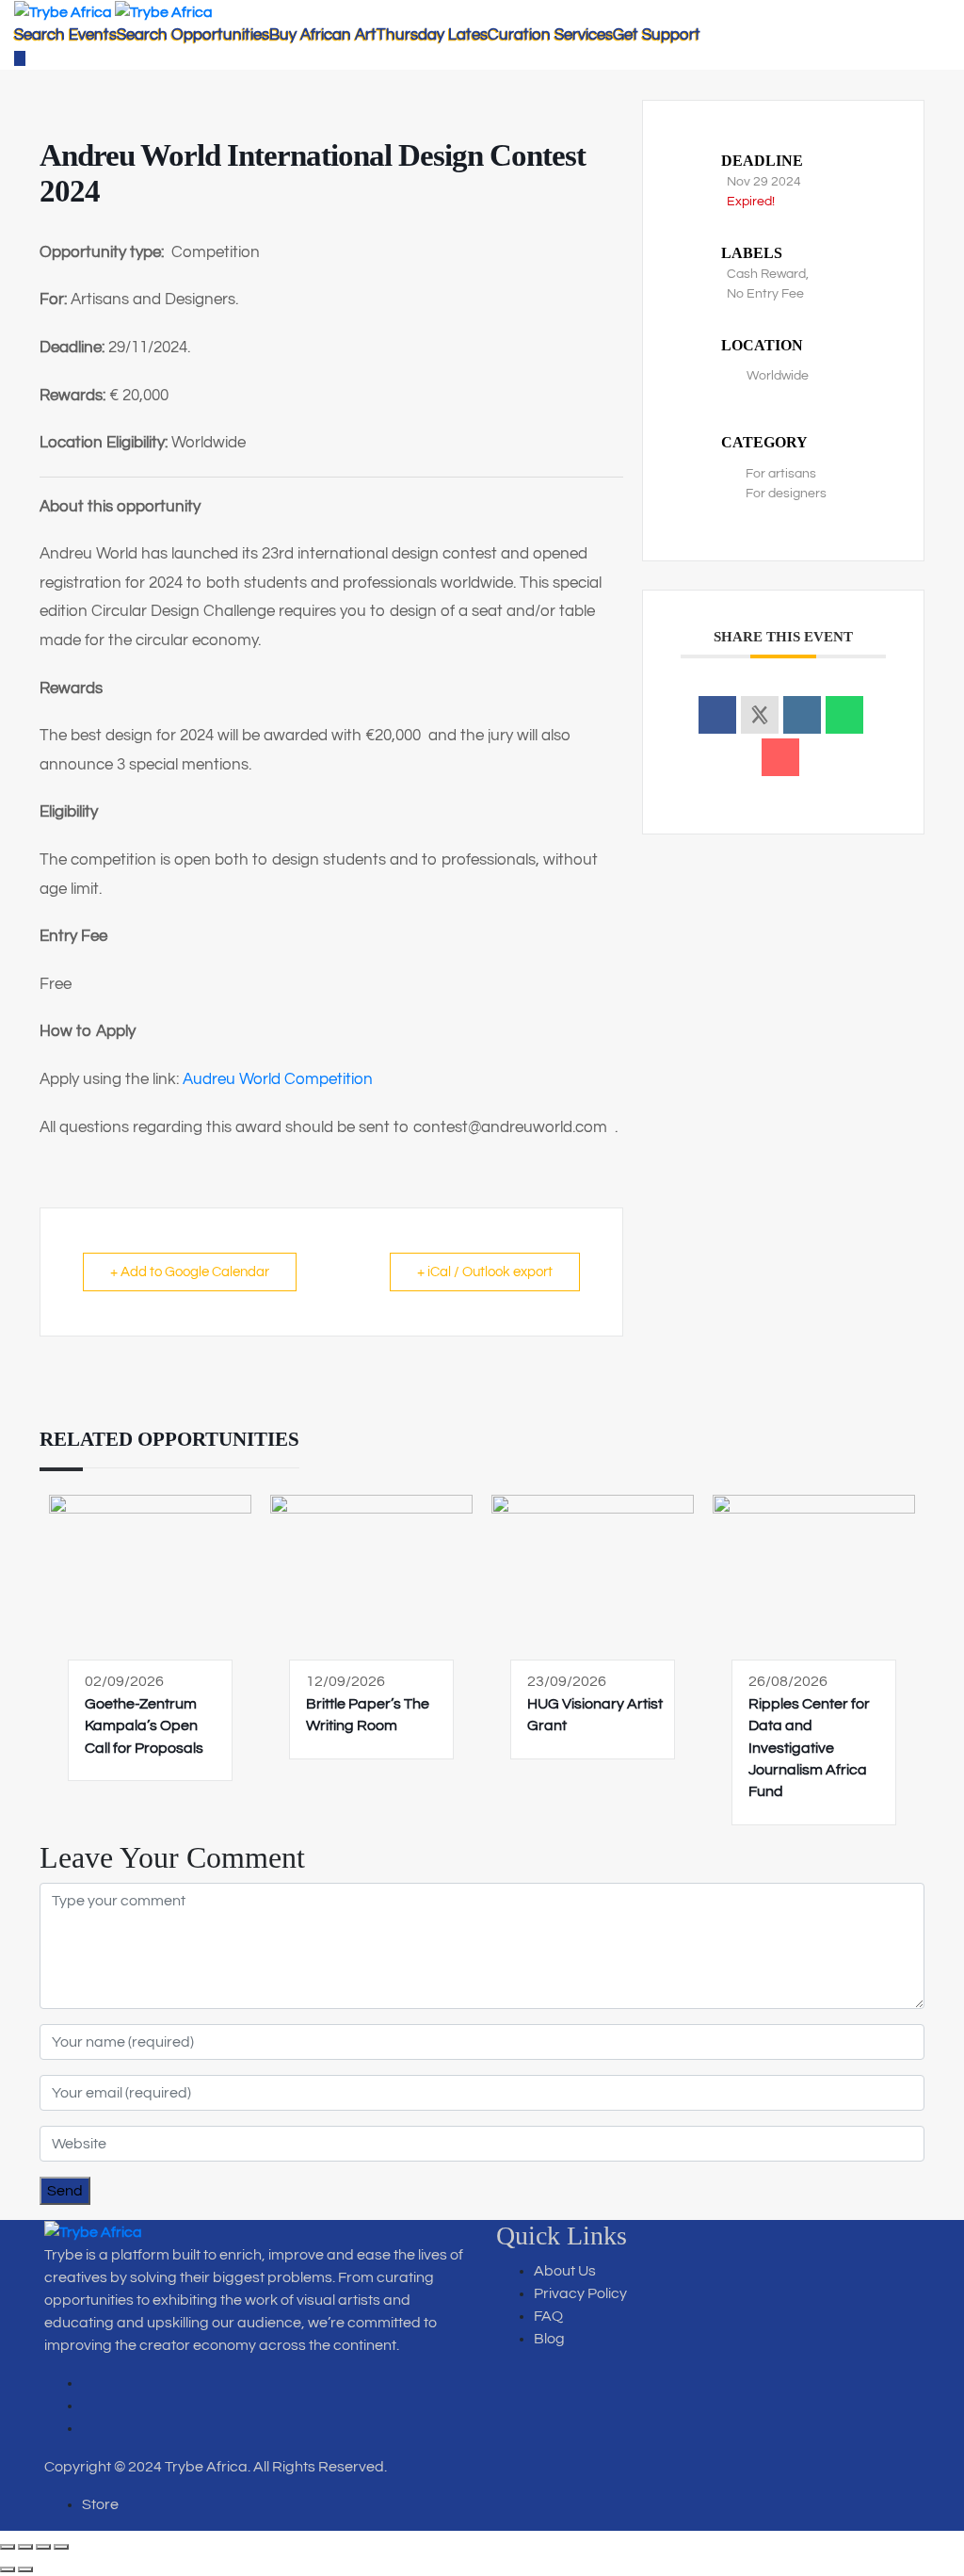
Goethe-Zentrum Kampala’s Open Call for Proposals (144, 1726)
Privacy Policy (580, 2293)
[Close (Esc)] (61, 2547)
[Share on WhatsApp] (844, 715)
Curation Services (550, 35)
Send (65, 2191)
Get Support (657, 35)
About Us (565, 2271)
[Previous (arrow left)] (8, 2569)
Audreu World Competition (278, 1079)
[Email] (780, 757)
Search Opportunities (193, 35)
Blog (549, 2339)
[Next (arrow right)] (25, 2569)
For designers (786, 494)
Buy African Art (323, 35)
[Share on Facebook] (717, 715)
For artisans (781, 474)
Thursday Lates (432, 35)
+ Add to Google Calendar (190, 1272)
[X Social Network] (760, 715)
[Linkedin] (802, 715)
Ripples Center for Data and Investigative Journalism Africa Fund (809, 1748)
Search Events (65, 35)
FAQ (548, 2316)
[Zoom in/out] (8, 2547)
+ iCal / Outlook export (485, 1272)
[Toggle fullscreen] (25, 2547)
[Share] (43, 2547)
